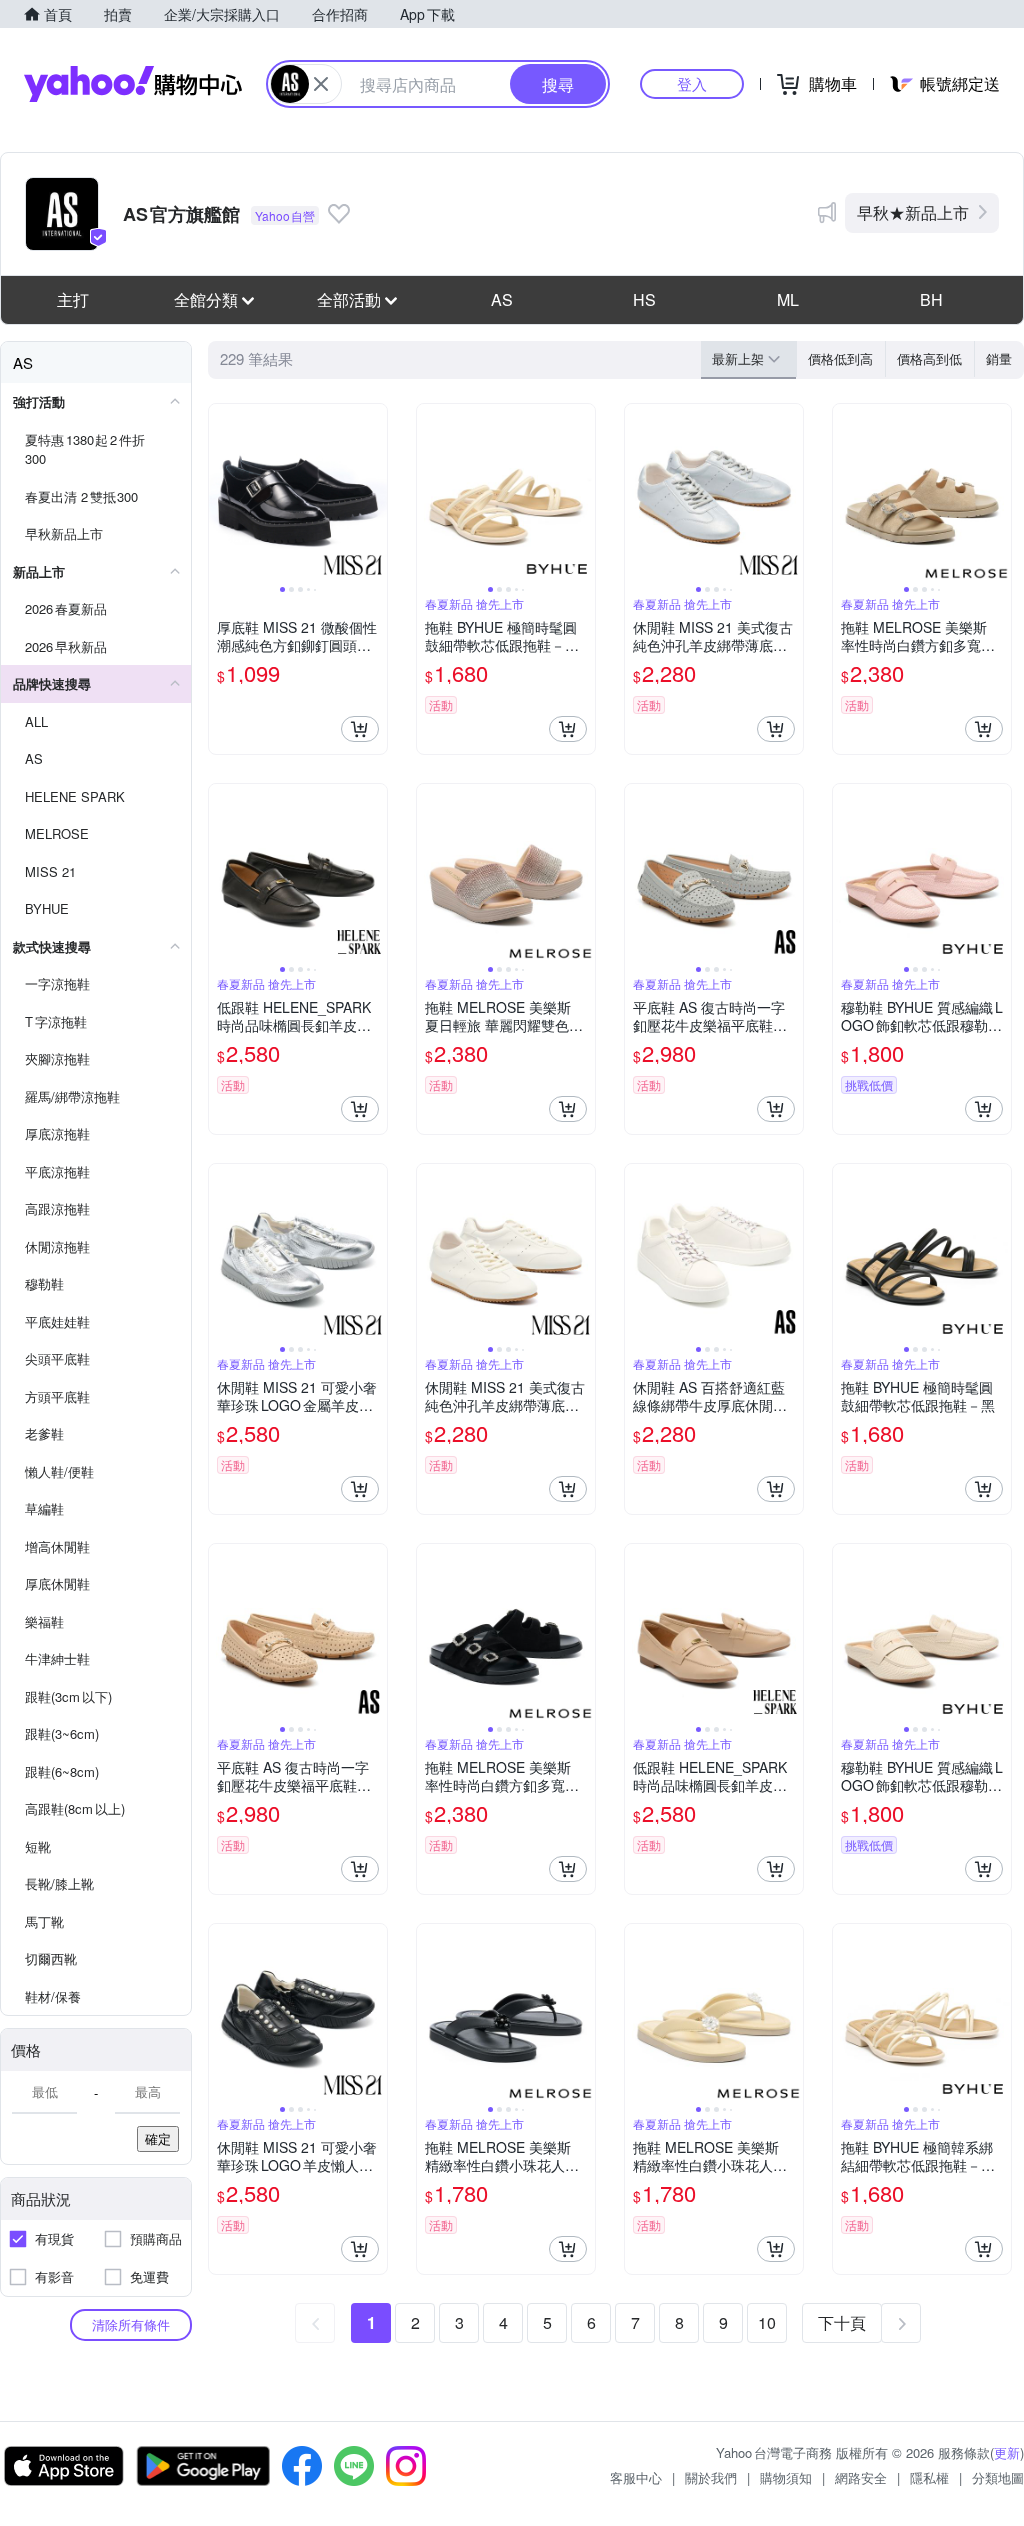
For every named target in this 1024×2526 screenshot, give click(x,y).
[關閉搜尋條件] (321, 84)
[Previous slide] (222, 493)
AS (502, 299)
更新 (1007, 2452)
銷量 (999, 358)
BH (931, 299)
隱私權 (929, 2477)
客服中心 (636, 2477)
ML (788, 299)
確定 (158, 2138)
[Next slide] (374, 493)
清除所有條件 (131, 2324)
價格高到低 (929, 358)
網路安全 (861, 2477)
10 (767, 2322)
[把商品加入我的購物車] (360, 729)
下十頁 (842, 2322)
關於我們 (711, 2477)
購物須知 (786, 2477)
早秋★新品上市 (913, 212)
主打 (73, 299)
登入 (692, 83)
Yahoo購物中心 (133, 84)
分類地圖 (998, 2477)
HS (644, 299)
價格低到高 (840, 358)
